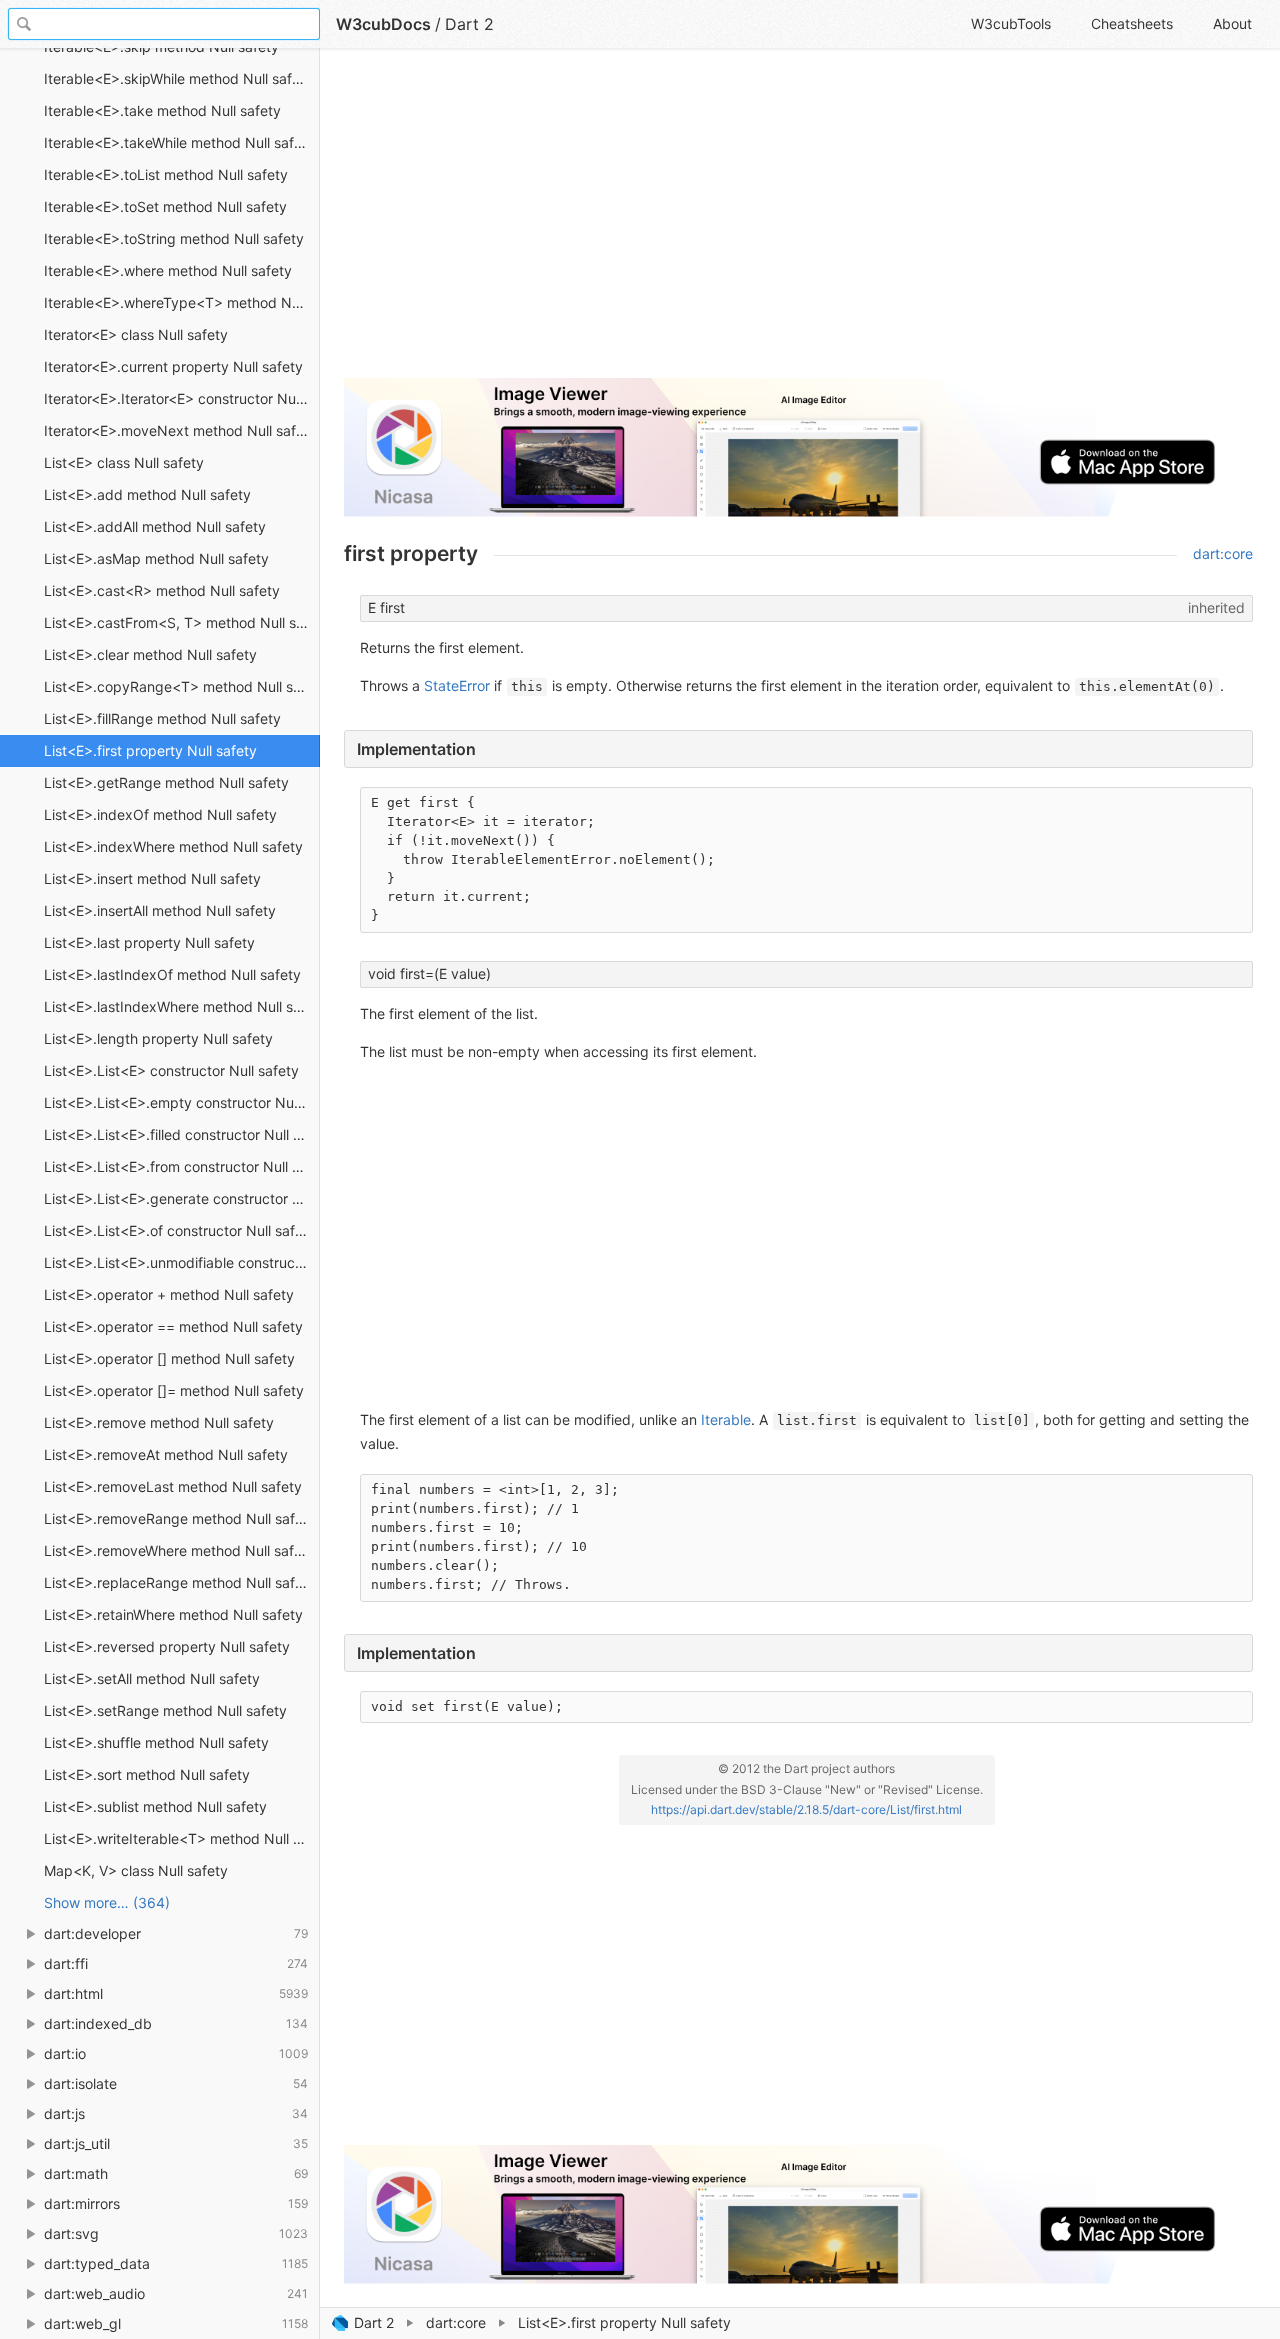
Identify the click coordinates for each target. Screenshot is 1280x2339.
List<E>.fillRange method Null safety (162, 718)
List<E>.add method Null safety (147, 494)
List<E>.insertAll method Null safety (160, 910)
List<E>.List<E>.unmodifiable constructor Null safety (182, 1262)
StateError (457, 685)
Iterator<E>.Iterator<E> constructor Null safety (182, 398)
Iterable (726, 1419)
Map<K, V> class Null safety (136, 1870)
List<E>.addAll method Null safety (155, 526)
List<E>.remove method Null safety (159, 1422)
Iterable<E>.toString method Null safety (174, 238)
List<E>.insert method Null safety (152, 878)
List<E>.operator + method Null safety (169, 1294)
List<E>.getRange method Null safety (166, 782)
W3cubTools (1011, 23)
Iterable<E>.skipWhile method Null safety (178, 78)
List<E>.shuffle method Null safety (156, 1742)
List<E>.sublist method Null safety (155, 1806)
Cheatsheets (1132, 23)
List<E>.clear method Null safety (150, 654)
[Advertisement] (798, 222)
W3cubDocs (383, 24)
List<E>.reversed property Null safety (167, 1646)
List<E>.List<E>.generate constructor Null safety (182, 1198)
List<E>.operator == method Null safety (173, 1326)
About (1232, 23)
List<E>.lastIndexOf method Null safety (172, 974)
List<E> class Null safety (124, 462)
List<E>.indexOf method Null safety (160, 814)
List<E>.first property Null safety (150, 750)
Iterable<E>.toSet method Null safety (165, 206)
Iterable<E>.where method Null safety (168, 270)
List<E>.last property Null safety (149, 942)
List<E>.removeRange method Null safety (180, 1518)
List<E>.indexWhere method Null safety (173, 846)
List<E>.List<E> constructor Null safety (171, 1070)
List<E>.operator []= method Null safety (174, 1390)
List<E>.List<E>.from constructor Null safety (182, 1166)
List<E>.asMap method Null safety (156, 558)
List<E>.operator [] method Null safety (169, 1358)
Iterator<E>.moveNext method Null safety (180, 430)
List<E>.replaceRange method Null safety (180, 1582)
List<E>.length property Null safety (158, 1038)
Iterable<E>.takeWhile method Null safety (179, 142)
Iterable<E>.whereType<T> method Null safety (182, 302)
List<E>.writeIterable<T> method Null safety (182, 1838)
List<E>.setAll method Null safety (152, 1678)
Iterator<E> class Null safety (136, 334)
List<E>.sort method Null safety (147, 1774)
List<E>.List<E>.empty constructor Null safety (182, 1102)
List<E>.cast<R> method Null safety (162, 590)
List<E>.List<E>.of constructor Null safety (180, 1230)
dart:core (456, 2322)
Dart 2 (374, 2322)
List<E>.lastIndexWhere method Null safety (182, 1006)
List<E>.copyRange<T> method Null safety (182, 686)
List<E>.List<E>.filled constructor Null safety (182, 1134)
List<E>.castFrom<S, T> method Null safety (182, 622)
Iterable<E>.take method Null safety (162, 110)
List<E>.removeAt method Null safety (166, 1454)
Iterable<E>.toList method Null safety (166, 174)
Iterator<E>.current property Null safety (173, 366)
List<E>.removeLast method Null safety (173, 1486)
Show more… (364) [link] (107, 1902)
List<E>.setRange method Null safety (165, 1710)
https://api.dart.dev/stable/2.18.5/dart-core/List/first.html (806, 1809)
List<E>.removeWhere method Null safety (179, 1550)
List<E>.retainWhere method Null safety (173, 1614)
